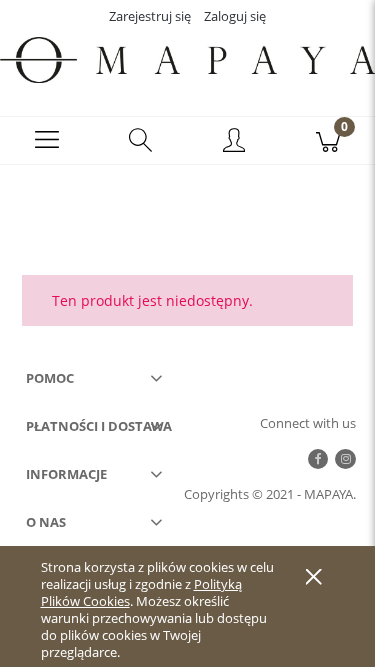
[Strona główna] (187, 60)
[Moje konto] (235, 144)
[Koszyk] (328, 142)
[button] (47, 142)
